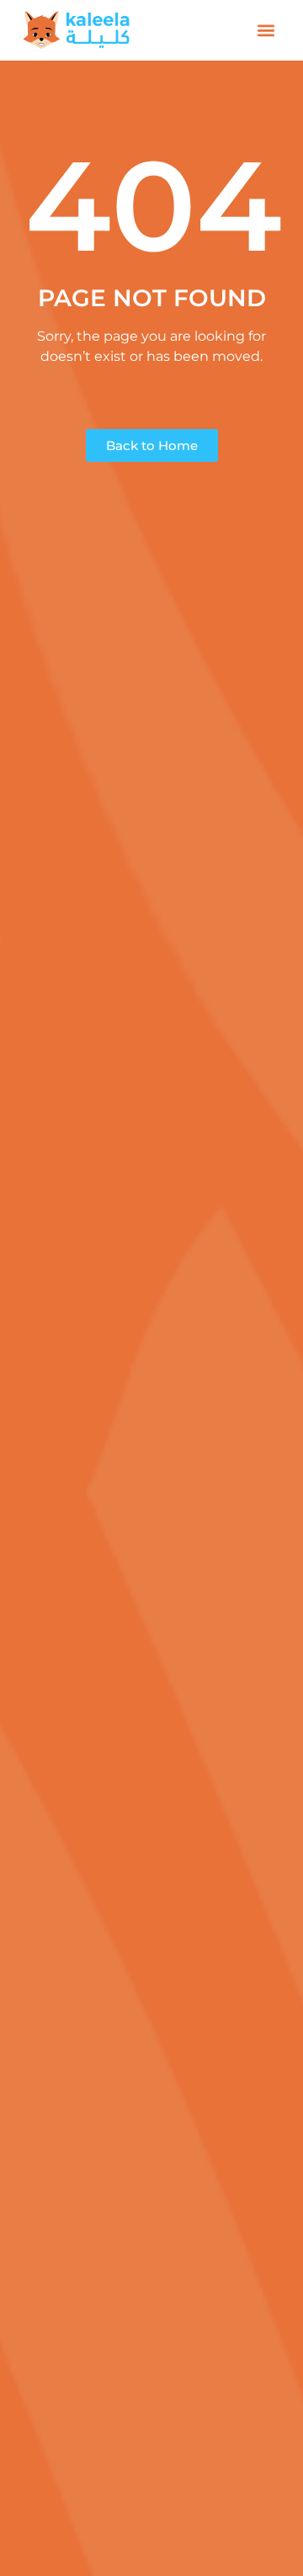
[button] (266, 31)
